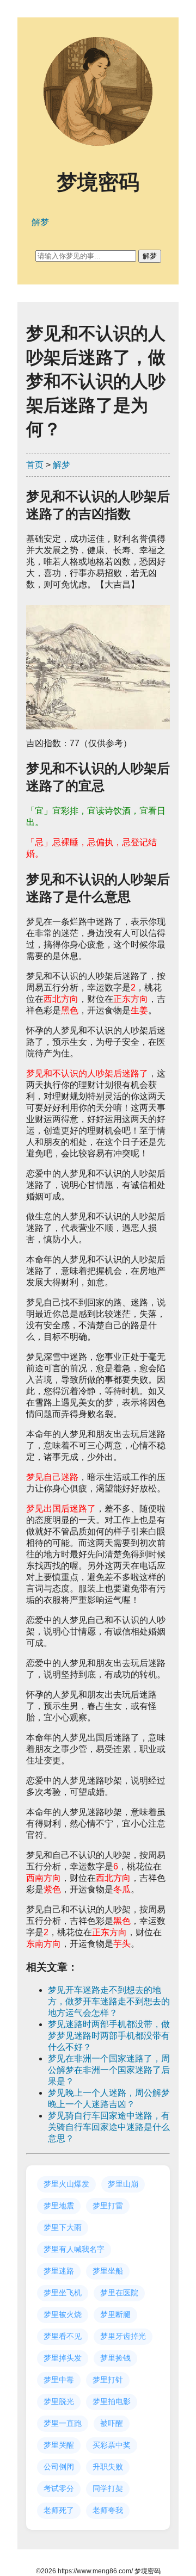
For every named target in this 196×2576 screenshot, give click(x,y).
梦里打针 (108, 2380)
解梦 (62, 465)
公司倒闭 (59, 2467)
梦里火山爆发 (66, 2184)
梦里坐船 (108, 2271)
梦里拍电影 (112, 2401)
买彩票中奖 (112, 2445)
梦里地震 (59, 2206)
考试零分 (59, 2488)
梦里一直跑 (63, 2423)
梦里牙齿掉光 (123, 2336)
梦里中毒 (59, 2380)
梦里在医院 (119, 2293)
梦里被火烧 (63, 2314)
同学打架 (108, 2488)
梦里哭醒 (59, 2445)
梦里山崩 (123, 2184)
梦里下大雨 (63, 2227)
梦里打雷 (108, 2206)
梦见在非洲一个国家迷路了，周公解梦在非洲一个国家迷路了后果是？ (109, 2070)
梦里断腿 (115, 2314)
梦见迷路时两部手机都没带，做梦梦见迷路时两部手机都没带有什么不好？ (109, 2036)
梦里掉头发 (63, 2358)
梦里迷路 (59, 2271)
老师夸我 (108, 2510)
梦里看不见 (63, 2336)
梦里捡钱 (115, 2358)
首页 (35, 465)
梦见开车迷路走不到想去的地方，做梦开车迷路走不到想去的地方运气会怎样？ (109, 2001)
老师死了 (59, 2510)
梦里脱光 (59, 2401)
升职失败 (108, 2467)
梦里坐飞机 (63, 2293)
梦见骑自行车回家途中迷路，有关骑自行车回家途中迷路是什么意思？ (109, 2127)
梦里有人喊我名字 (74, 2249)
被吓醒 (112, 2423)
